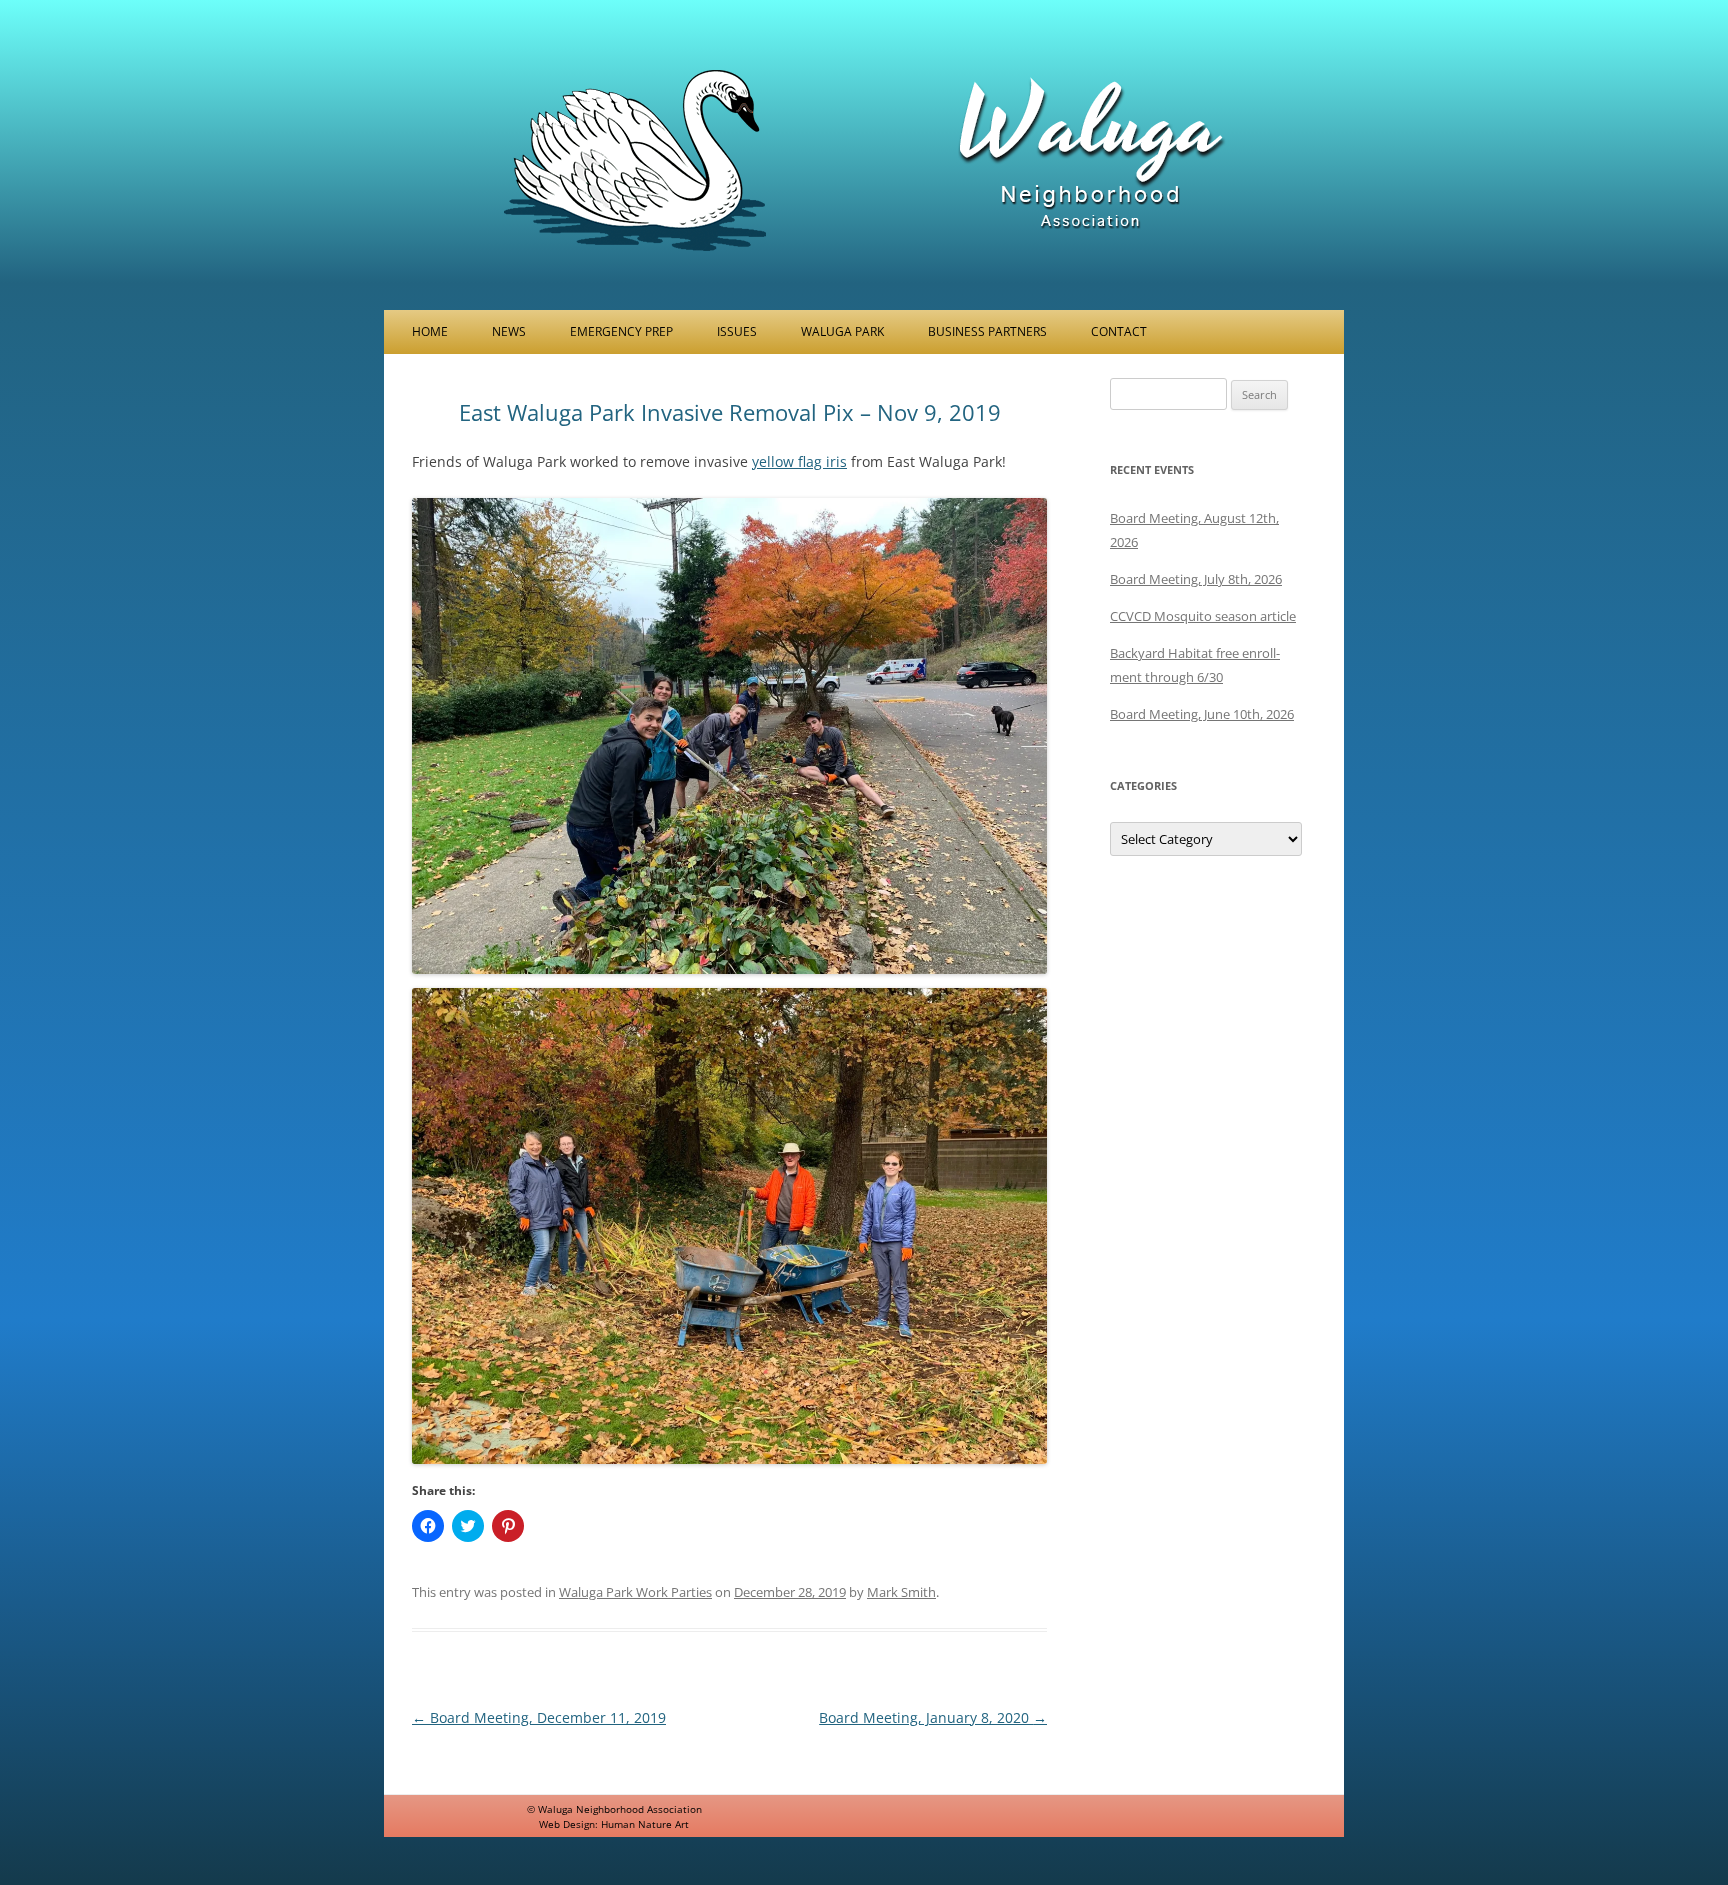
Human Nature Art (645, 1824)
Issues (737, 331)
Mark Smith (901, 1592)
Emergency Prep (621, 331)
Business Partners (987, 331)
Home (430, 331)
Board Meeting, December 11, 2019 (539, 1717)
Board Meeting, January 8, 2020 (933, 1717)
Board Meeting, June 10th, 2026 (1202, 714)
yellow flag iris (799, 461)
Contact (1119, 331)
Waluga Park (842, 331)
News (509, 331)
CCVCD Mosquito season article (1203, 616)
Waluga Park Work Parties (635, 1592)
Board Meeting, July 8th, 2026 (1196, 579)
